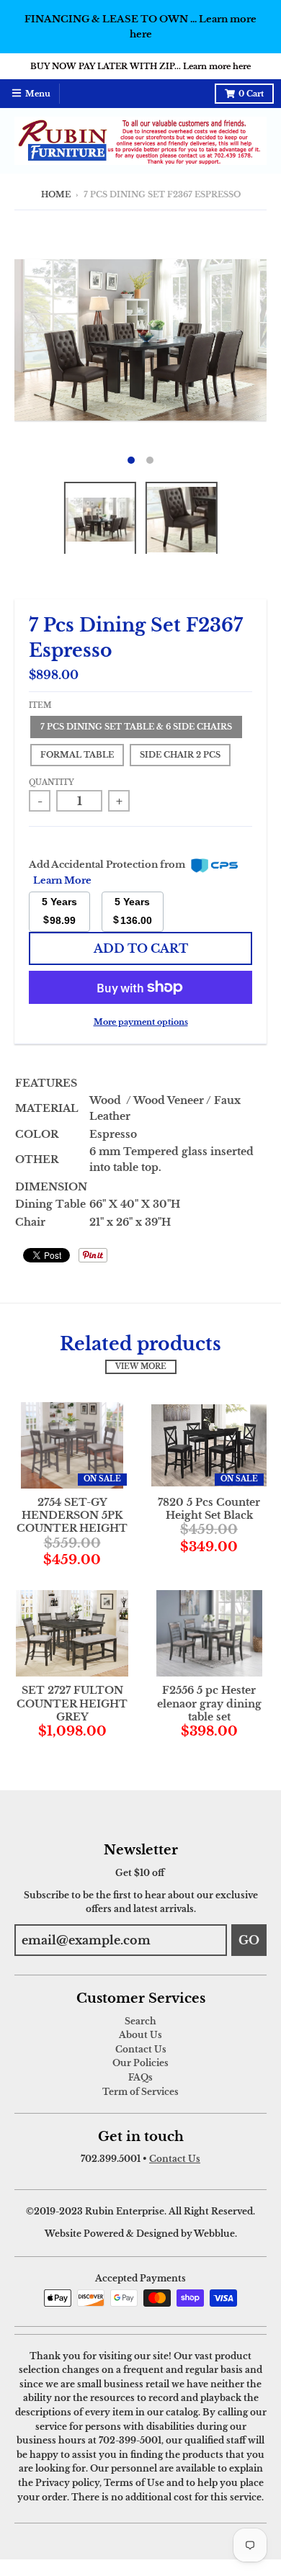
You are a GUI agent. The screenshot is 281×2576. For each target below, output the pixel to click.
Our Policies (140, 2063)
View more (141, 1367)
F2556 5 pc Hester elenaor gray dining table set (209, 1703)
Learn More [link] (62, 880)
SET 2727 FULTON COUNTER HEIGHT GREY (72, 1703)
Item (40, 706)
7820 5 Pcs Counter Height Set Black (209, 1509)
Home (56, 195)
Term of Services (140, 2092)
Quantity (52, 783)
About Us (140, 2035)
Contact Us (141, 2049)
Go (249, 1940)
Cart (251, 94)
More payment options (141, 1022)
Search (140, 2021)
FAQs (140, 2077)
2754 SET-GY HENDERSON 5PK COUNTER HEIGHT (72, 1515)
